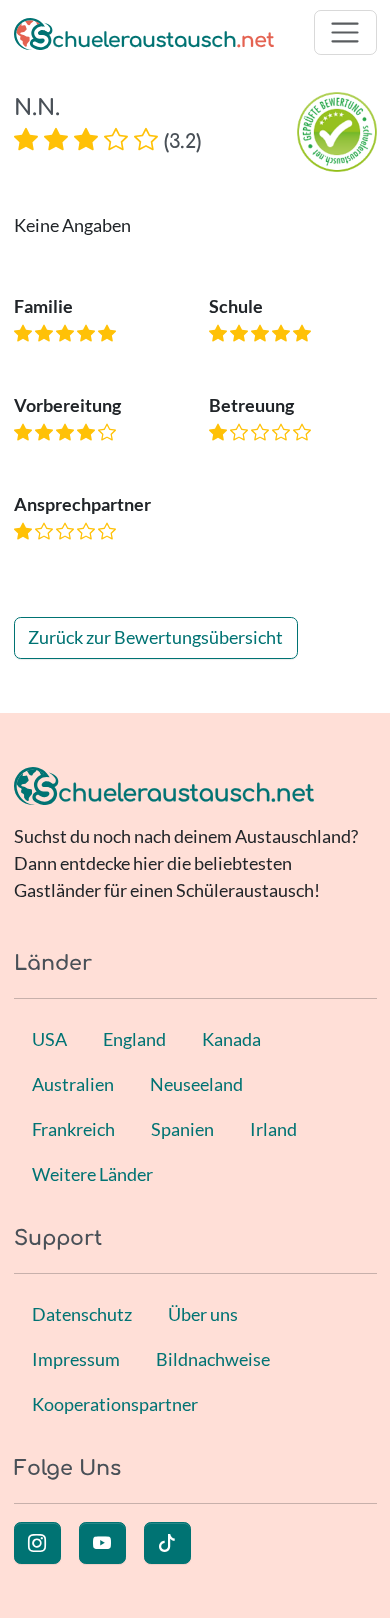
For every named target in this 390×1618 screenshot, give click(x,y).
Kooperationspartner (115, 1404)
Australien (73, 1084)
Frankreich (73, 1129)
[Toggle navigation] (345, 32)
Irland (273, 1129)
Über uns (203, 1314)
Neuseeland (196, 1084)
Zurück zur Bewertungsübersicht (155, 637)
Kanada (231, 1039)
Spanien (182, 1129)
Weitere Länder (92, 1174)
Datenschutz (82, 1314)
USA (49, 1039)
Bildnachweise (213, 1359)
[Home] (144, 32)
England (134, 1039)
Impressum (76, 1359)
